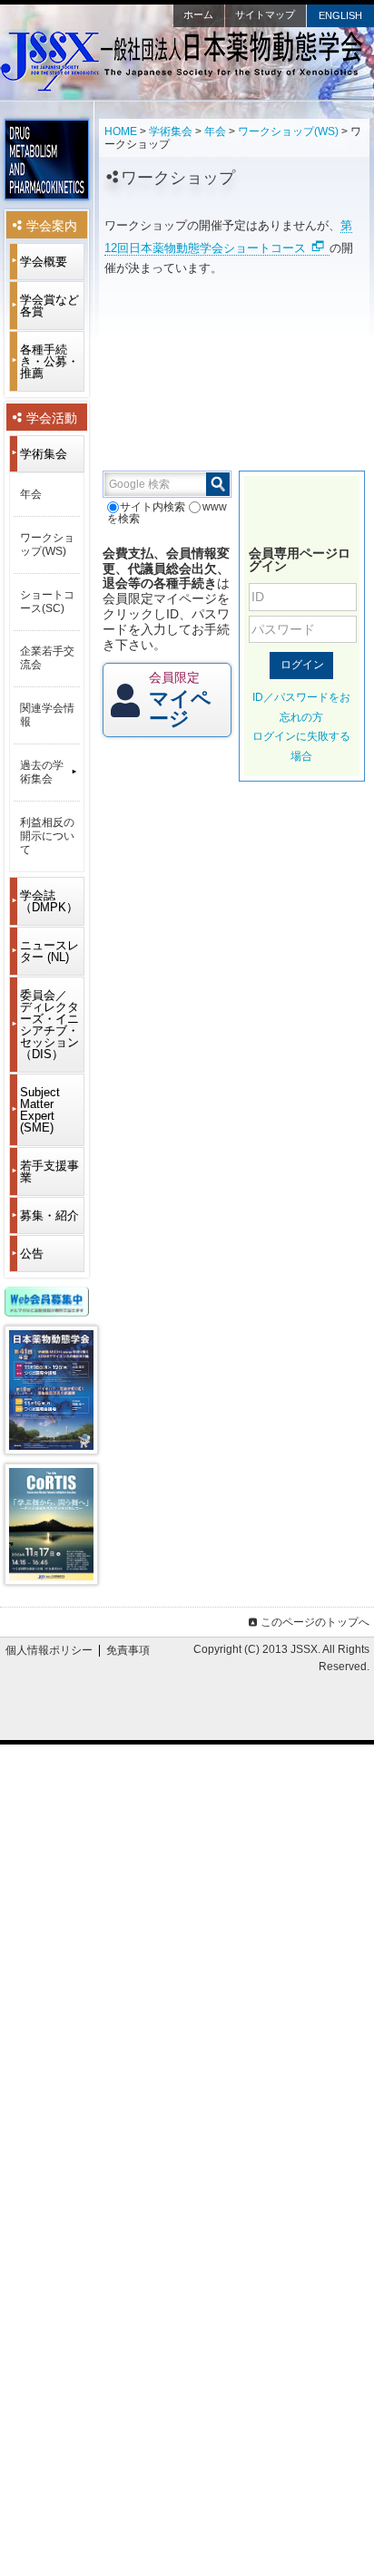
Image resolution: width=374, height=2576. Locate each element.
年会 (215, 131)
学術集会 (171, 131)
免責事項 (128, 1650)
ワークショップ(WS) (288, 131)
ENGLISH (340, 15)
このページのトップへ (315, 1622)
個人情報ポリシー (49, 1650)
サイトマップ (265, 15)
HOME (121, 131)
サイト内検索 (153, 507)
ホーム (198, 15)
